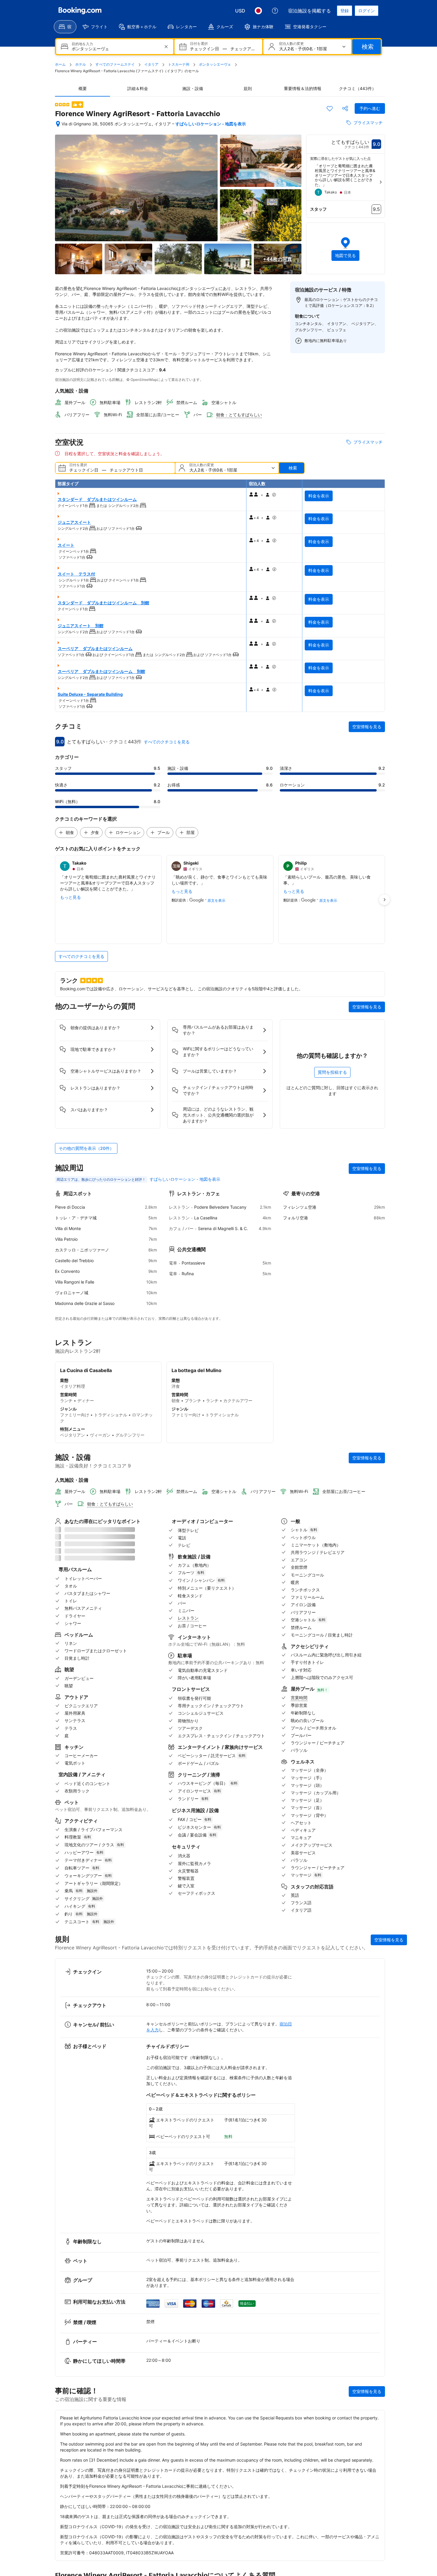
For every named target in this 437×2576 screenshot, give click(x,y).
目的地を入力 (82, 44)
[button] (62, 105)
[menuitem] (65, 27)
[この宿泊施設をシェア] (345, 108)
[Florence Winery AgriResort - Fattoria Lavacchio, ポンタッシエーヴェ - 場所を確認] (58, 124)
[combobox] (115, 49)
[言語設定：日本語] (258, 11)
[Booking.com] (80, 11)
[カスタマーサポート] (275, 11)
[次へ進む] (381, 182)
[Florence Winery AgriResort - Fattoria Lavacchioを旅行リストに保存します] (330, 108)
